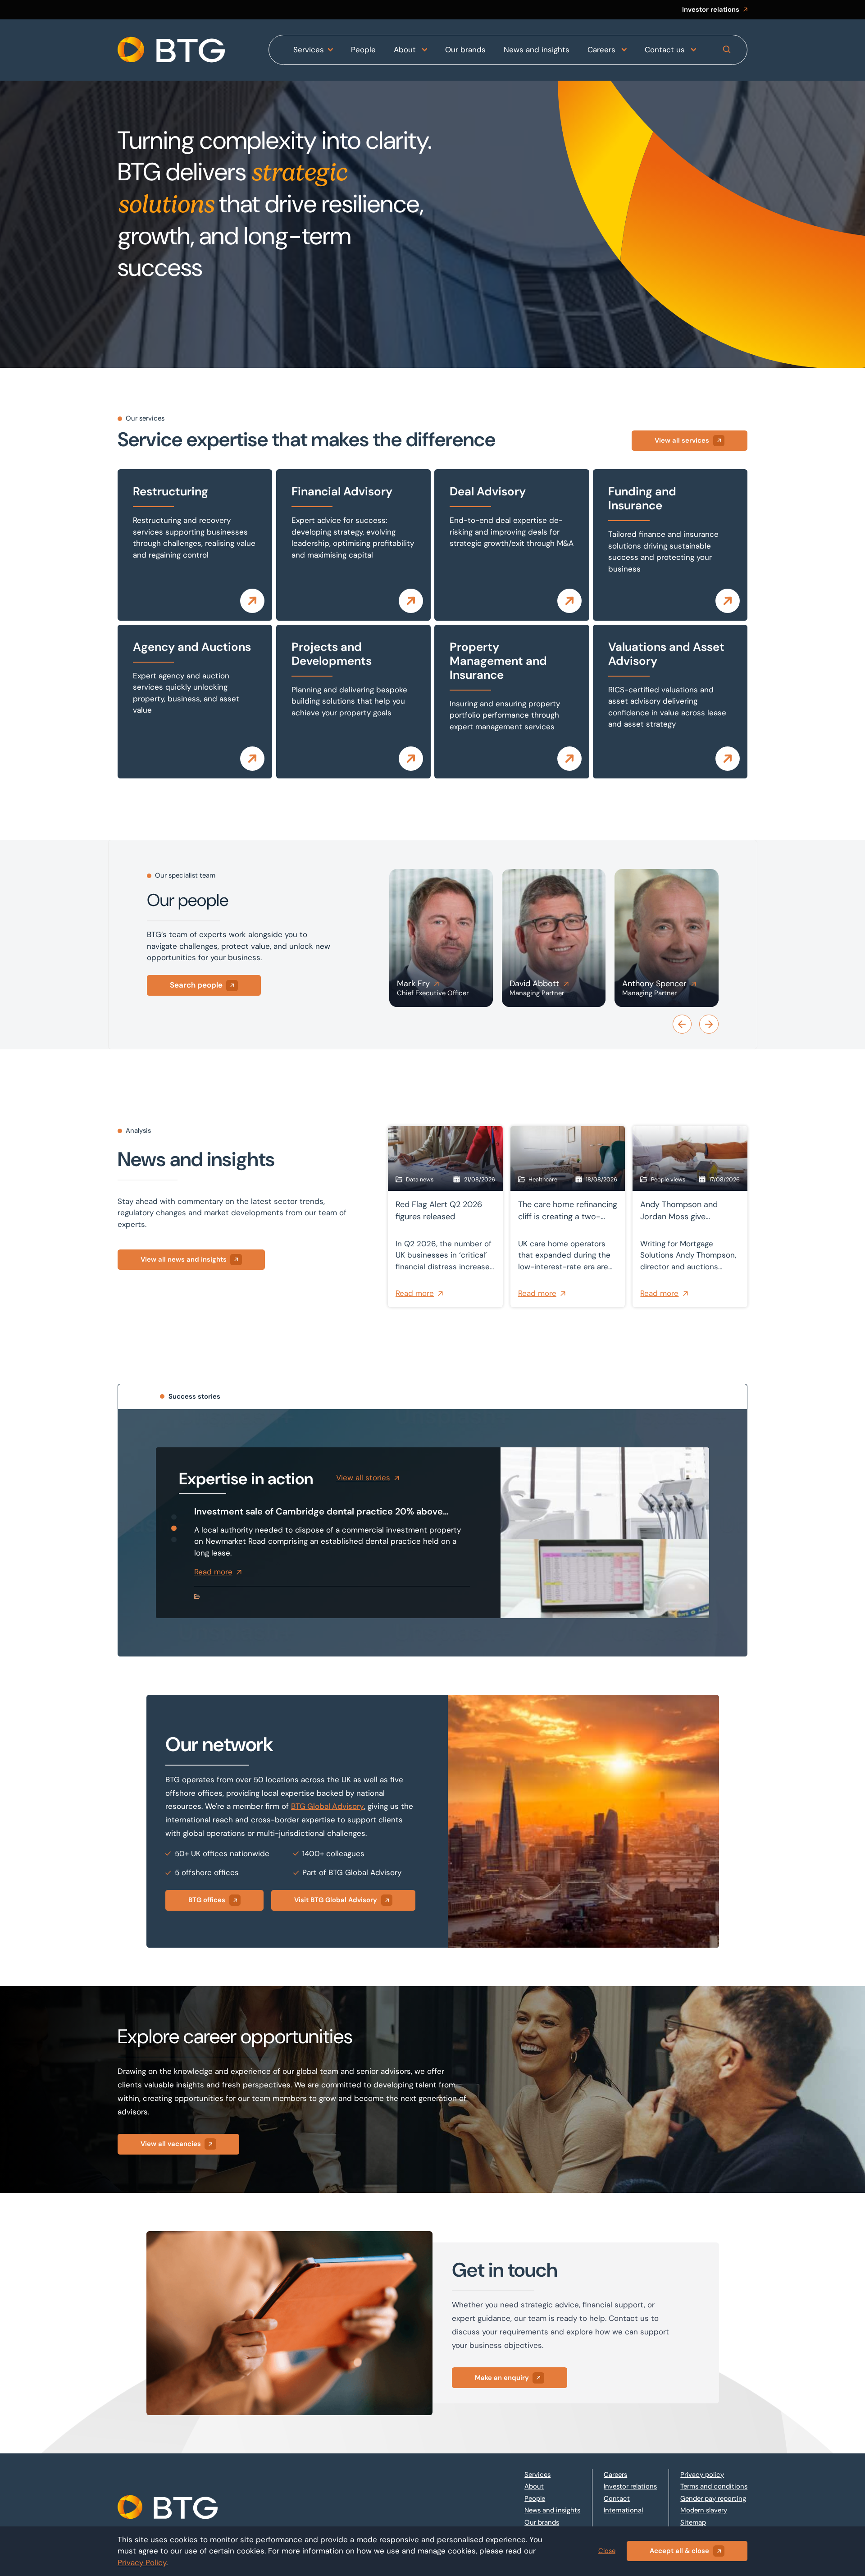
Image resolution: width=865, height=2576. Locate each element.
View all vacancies (171, 2144)
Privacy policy (702, 2475)
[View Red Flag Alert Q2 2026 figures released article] (445, 1216)
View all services (682, 440)
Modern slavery (704, 2510)
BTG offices (207, 1900)
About (406, 50)
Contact (617, 2498)
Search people (196, 985)
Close (607, 2551)
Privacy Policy (142, 2562)
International (623, 2510)
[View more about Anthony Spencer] (554, 938)
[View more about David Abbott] (441, 938)
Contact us (666, 50)
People (363, 50)
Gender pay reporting (713, 2498)
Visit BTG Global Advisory (336, 1900)
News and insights (537, 50)
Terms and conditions (714, 2486)
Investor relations (711, 9)
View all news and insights (184, 1259)
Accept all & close (679, 2551)
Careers (603, 50)
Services (309, 50)
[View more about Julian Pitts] (666, 938)
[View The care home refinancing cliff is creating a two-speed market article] (568, 1216)
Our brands (465, 50)
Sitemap (693, 2522)
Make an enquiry (502, 2378)
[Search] (727, 50)
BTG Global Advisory (328, 1806)
